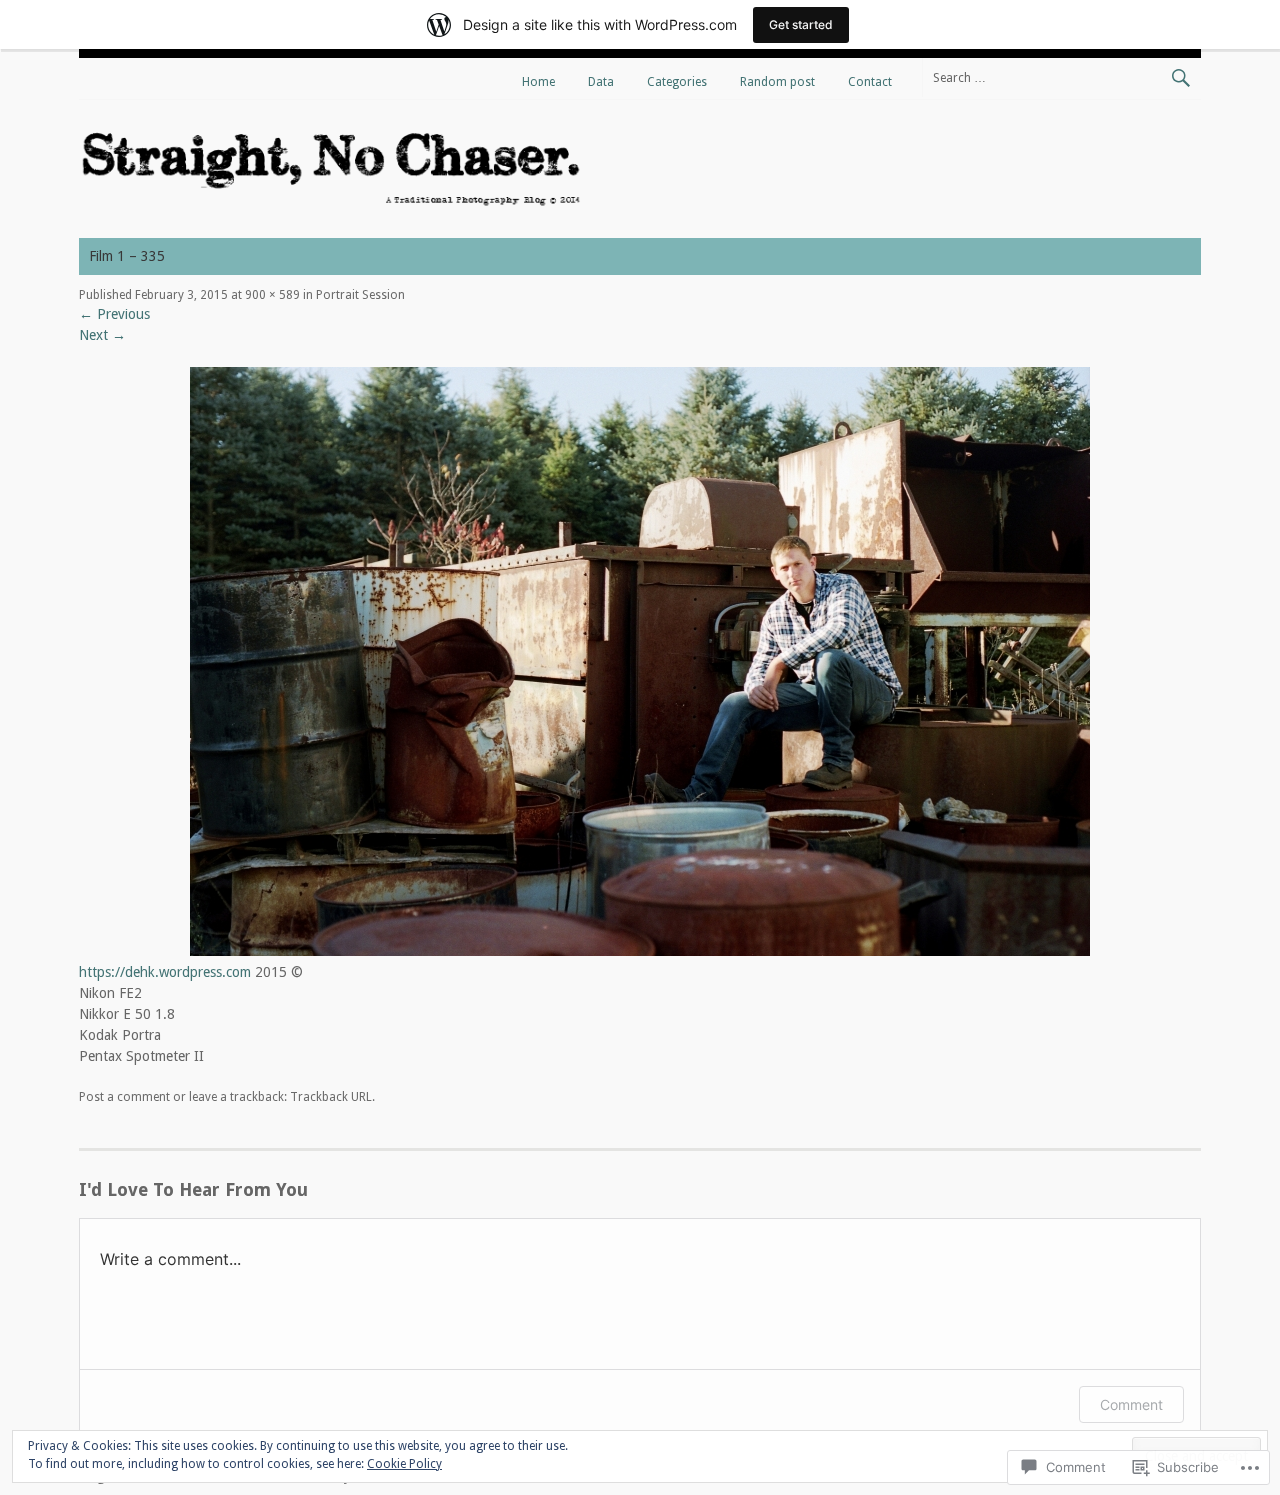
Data (601, 82)
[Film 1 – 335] (640, 951)
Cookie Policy (404, 1464)
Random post (777, 82)
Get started (801, 24)
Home (538, 82)
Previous (114, 314)
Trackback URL (331, 1097)
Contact (870, 82)
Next (102, 335)
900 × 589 (272, 295)
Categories (677, 82)
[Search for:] (1061, 77)
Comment (1131, 1404)
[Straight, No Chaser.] (331, 206)
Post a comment (124, 1097)
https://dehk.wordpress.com (165, 972)
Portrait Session (360, 295)
